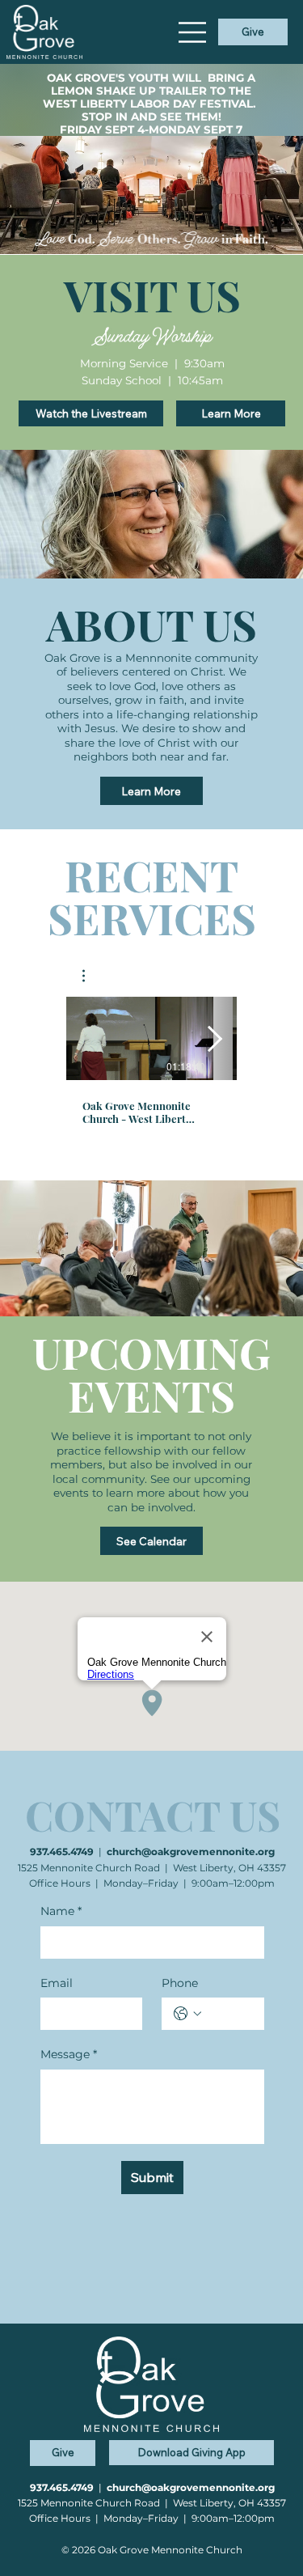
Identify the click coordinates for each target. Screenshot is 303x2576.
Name (61, 1911)
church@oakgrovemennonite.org (191, 1851)
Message (69, 2054)
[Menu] (193, 32)
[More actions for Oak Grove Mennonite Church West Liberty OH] (92, 976)
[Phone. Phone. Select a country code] (187, 2014)
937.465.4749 (62, 1851)
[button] (92, 976)
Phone (180, 1983)
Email (57, 1983)
